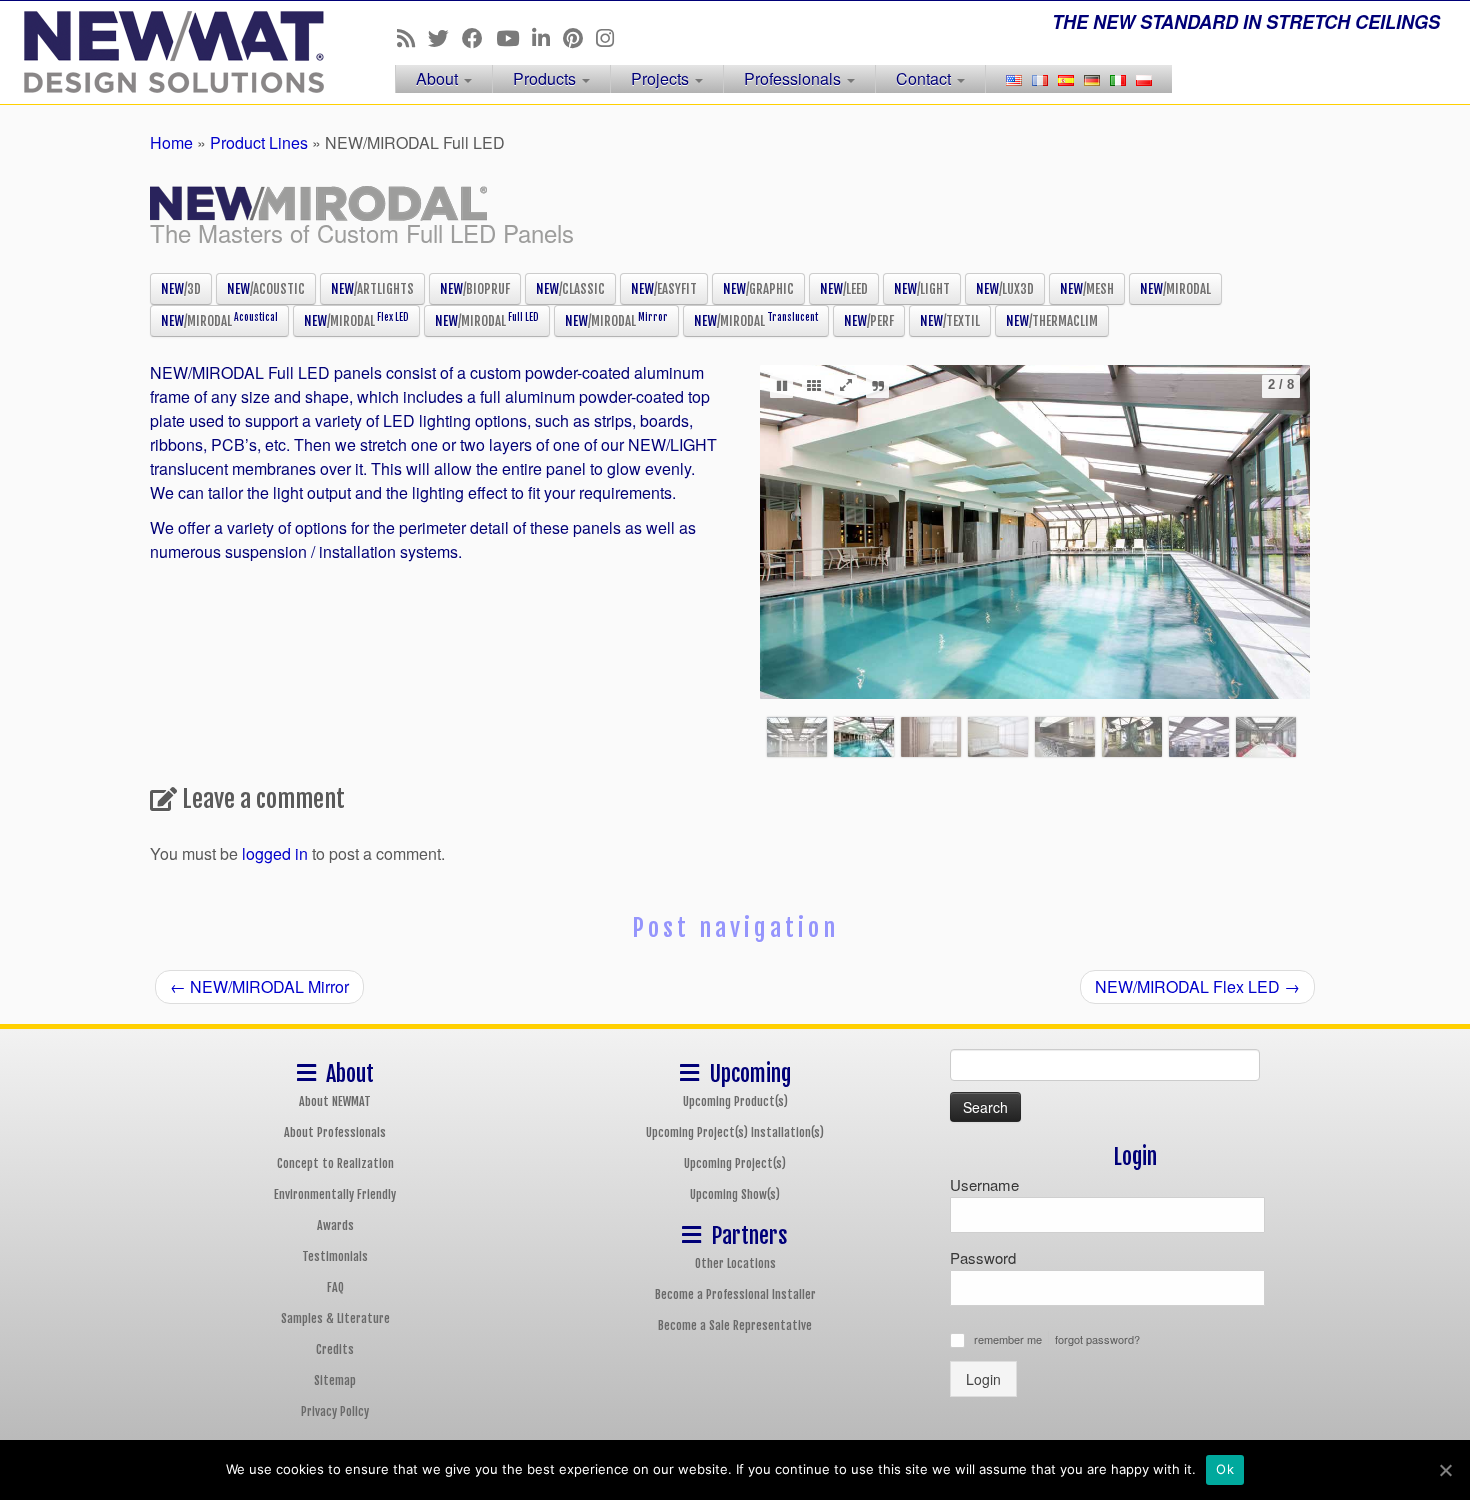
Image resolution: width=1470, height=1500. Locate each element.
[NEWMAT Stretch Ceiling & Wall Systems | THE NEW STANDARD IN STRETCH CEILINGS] (169, 52)
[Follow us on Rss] (412, 37)
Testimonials (335, 1256)
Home (171, 142)
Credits (335, 1349)
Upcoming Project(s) (735, 1163)
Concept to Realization (335, 1163)
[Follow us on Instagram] (611, 37)
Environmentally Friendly (335, 1194)
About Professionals (335, 1132)
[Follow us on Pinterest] (579, 37)
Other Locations (735, 1263)
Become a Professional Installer (735, 1294)
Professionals (794, 78)
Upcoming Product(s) (735, 1101)
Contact (925, 78)
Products (546, 78)
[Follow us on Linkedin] (547, 37)
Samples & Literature (335, 1318)
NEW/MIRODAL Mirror (259, 986)
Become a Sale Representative (735, 1325)
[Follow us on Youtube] (514, 37)
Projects (662, 78)
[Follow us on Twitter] (445, 37)
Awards (335, 1225)
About (439, 78)
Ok (1225, 1469)
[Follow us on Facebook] (479, 37)
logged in (275, 853)
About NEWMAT (335, 1101)
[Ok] (1445, 1470)
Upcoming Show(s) (735, 1194)
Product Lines (259, 142)
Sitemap (335, 1380)
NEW (181, 289)
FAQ (335, 1287)
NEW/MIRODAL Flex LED (1197, 986)
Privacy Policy (335, 1411)
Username (984, 1184)
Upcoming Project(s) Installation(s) (735, 1132)
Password (983, 1257)
